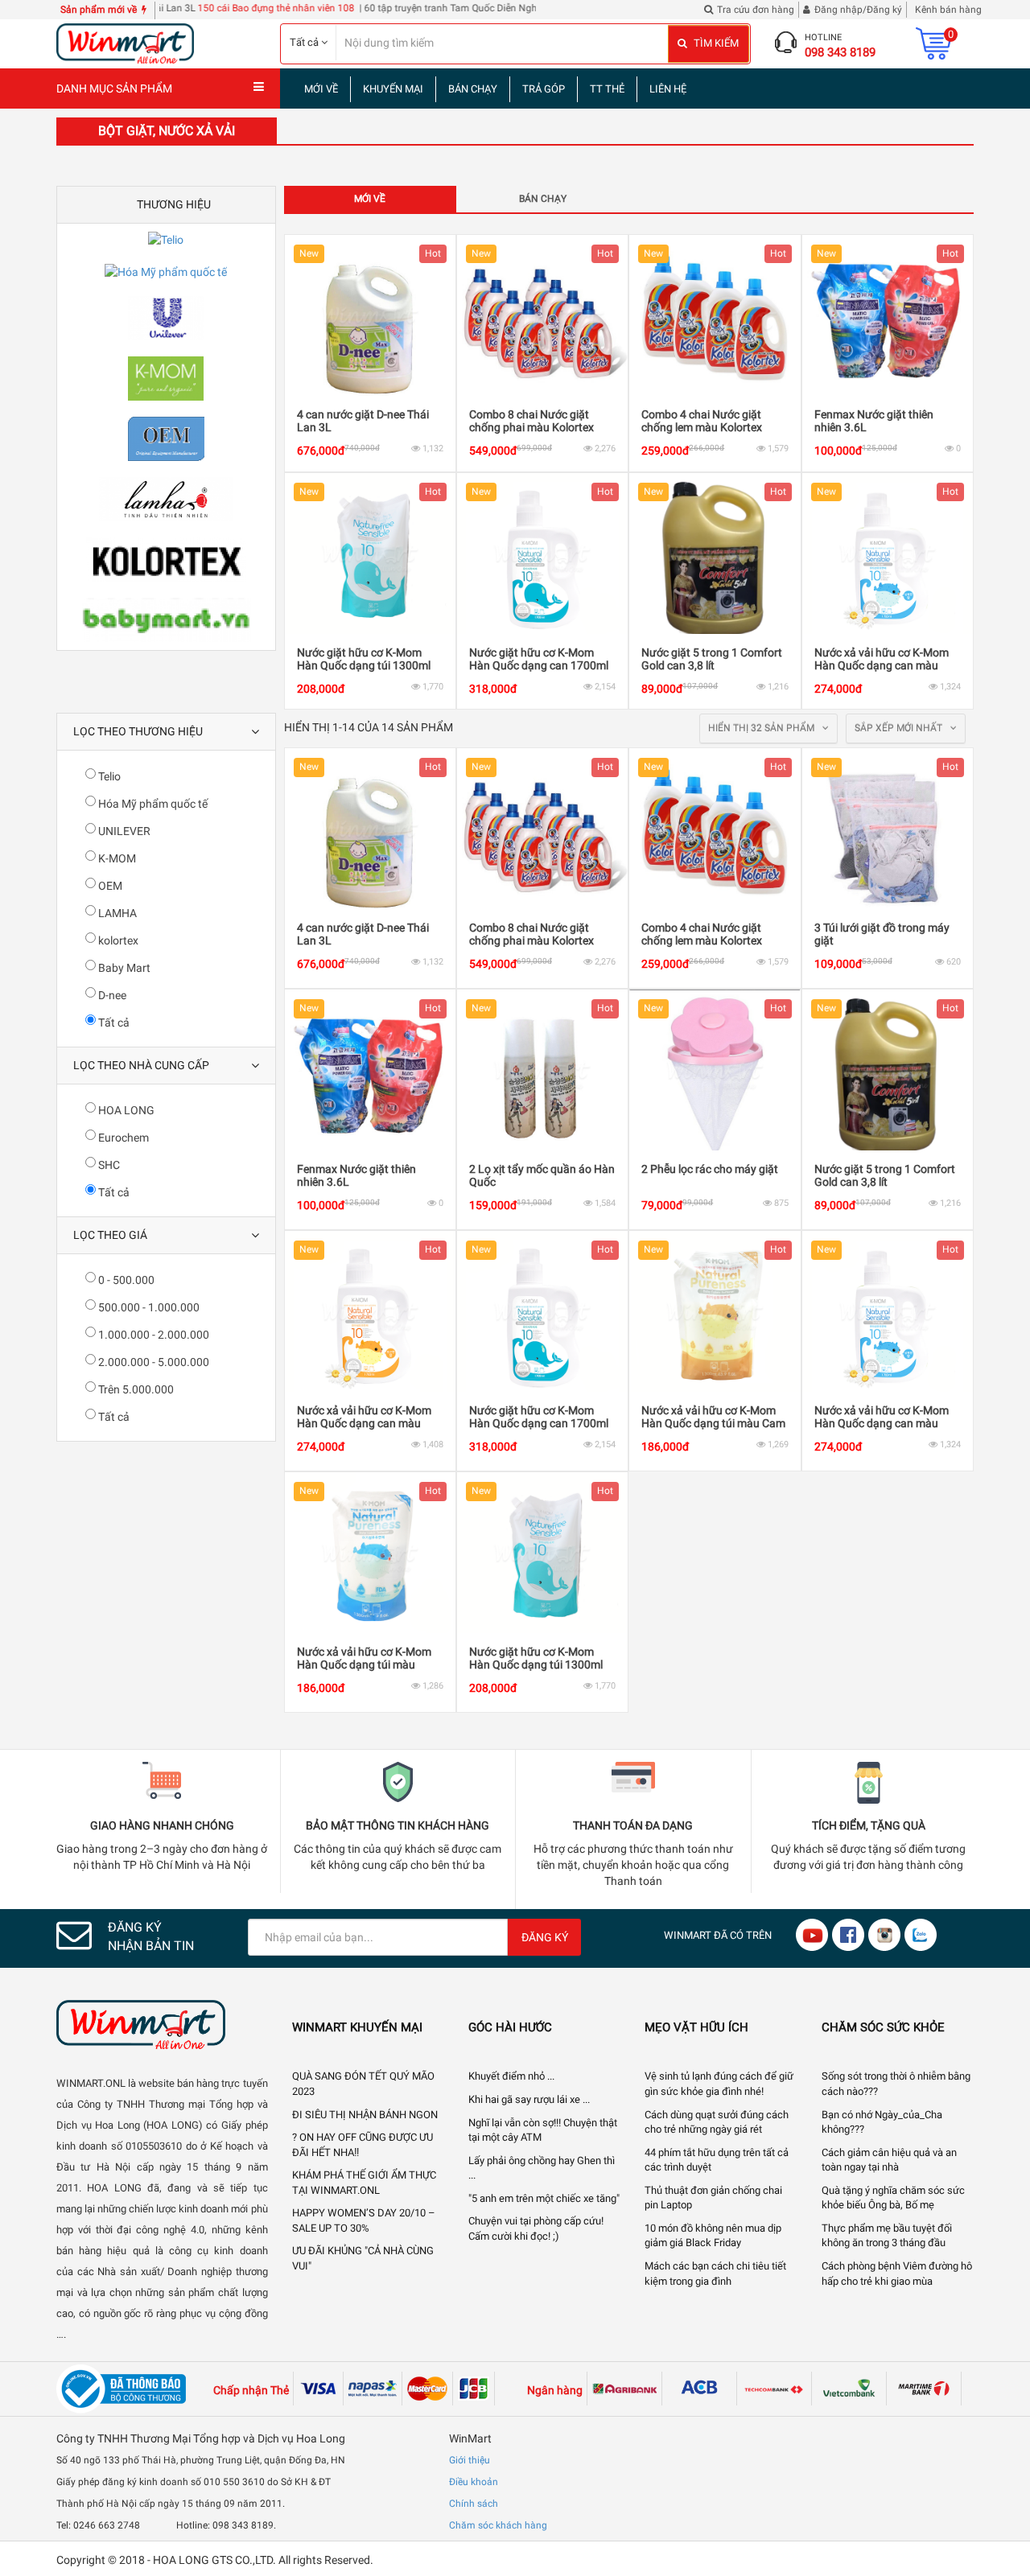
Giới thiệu (470, 2460)
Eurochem (122, 1138)
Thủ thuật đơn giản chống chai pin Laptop (713, 2198)
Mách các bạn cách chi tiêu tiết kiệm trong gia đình (715, 2274)
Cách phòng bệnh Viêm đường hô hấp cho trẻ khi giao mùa (897, 2274)
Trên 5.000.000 (135, 1389)
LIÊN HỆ (668, 89)
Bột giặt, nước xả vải (167, 131)
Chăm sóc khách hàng (498, 2525)
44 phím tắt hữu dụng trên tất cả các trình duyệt (717, 2160)
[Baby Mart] (166, 620)
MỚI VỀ (321, 89)
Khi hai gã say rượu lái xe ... (529, 2099)
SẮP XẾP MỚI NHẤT (900, 728)
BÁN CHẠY (473, 89)
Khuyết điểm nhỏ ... (511, 2076)
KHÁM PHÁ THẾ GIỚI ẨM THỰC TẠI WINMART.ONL (364, 2183)
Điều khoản (474, 2482)
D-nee (111, 995)
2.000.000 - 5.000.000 (152, 1362)
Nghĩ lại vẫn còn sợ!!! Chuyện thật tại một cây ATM (543, 2130)
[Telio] (166, 240)
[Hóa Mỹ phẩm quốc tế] (166, 272)
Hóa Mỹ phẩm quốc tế (152, 804)
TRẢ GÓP (544, 89)
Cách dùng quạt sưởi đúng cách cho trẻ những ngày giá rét (717, 2122)
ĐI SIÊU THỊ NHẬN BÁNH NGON (365, 2115)
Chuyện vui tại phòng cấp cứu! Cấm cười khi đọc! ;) (536, 2228)
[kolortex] (166, 560)
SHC (108, 1165)
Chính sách (474, 2504)
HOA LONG (125, 1110)
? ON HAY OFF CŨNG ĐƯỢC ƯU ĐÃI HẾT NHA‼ (363, 2145)
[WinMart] (162, 2025)
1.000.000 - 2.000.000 (152, 1335)
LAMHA (116, 913)
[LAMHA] (166, 499)
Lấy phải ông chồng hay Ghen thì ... (542, 2168)
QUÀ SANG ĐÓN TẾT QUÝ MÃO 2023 (363, 2084)
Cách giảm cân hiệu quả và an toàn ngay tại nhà (889, 2160)
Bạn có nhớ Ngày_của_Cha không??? (882, 2122)
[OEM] (166, 439)
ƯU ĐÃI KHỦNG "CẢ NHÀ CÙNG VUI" (363, 2258)
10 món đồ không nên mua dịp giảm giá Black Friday (713, 2236)
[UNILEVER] (166, 318)
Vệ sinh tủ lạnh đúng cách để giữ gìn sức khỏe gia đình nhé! (719, 2084)
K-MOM (116, 858)
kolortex (117, 940)
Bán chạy (543, 199)
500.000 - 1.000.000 (148, 1307)
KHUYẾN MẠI (393, 89)
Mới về (370, 199)
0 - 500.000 (125, 1280)
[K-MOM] (166, 379)
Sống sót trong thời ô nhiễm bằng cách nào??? (896, 2084)
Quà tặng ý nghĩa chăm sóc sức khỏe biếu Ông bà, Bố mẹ (893, 2198)
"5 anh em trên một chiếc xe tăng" (544, 2198)
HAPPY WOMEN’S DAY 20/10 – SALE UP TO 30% (364, 2220)
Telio (108, 776)
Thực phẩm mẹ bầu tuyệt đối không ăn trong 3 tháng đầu (887, 2236)
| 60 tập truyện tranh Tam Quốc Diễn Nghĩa (400, 8)
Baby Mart (123, 968)
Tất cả (113, 1023)
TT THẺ (607, 89)
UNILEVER (123, 831)
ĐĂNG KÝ (545, 1937)
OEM (109, 886)
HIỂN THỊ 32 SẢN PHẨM (762, 728)
